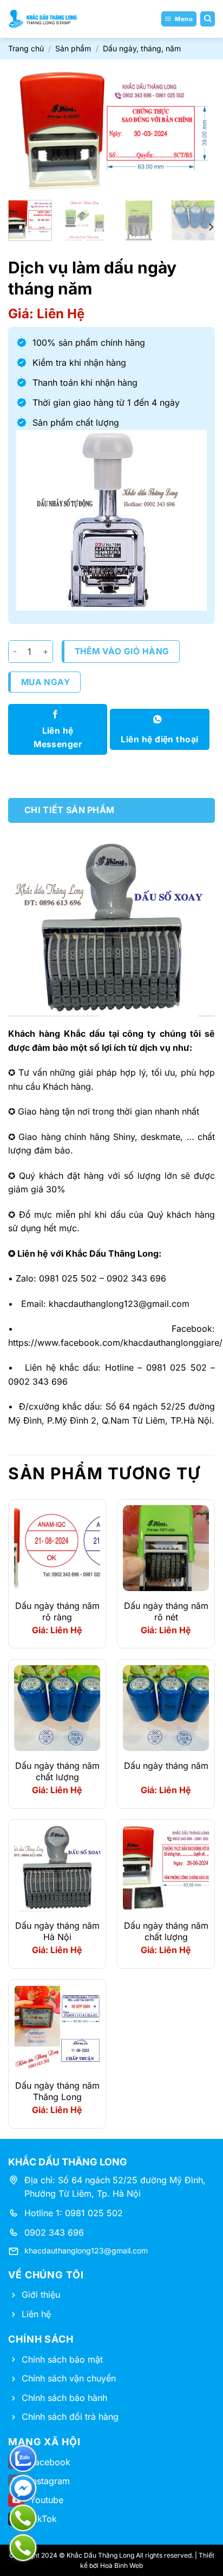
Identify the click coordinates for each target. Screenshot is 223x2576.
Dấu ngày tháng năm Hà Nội (57, 1931)
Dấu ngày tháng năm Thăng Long (57, 2091)
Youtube (47, 2500)
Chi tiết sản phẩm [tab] (69, 810)
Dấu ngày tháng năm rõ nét (166, 1611)
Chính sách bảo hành (64, 2398)
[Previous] (26, 131)
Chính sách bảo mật (62, 2359)
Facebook (50, 2462)
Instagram (50, 2481)
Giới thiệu (41, 2295)
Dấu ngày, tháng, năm (142, 48)
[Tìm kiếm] (208, 19)
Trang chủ (26, 48)
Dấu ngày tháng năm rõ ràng (57, 1611)
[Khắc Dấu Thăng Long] (43, 19)
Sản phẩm (73, 48)
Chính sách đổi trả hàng (70, 2417)
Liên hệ (36, 2314)
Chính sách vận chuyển (69, 2378)
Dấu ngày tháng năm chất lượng (57, 1771)
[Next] (197, 131)
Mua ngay (46, 682)
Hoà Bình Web (122, 2565)
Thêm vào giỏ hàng (122, 651)
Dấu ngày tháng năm (166, 1766)
